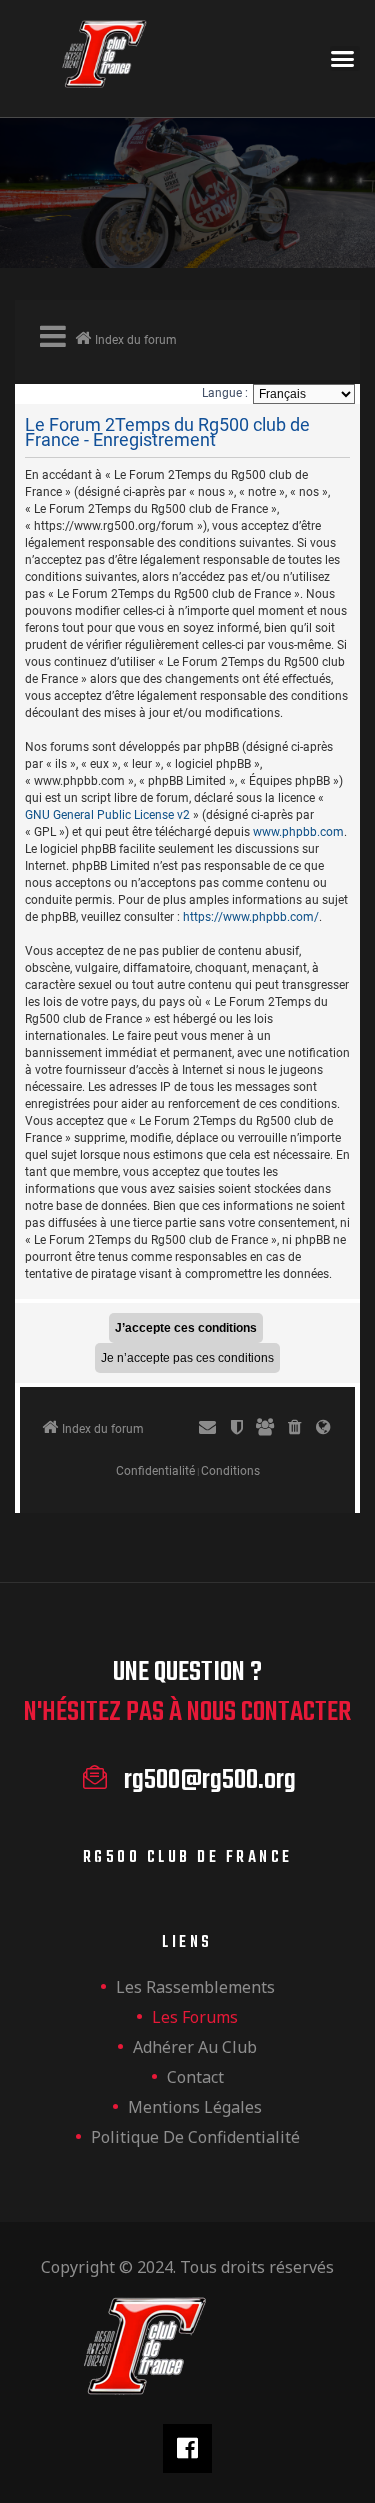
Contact (195, 2077)
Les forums (195, 2017)
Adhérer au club (195, 2047)
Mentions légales (195, 2107)
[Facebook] (187, 2448)
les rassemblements (195, 1987)
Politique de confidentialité (195, 2137)
